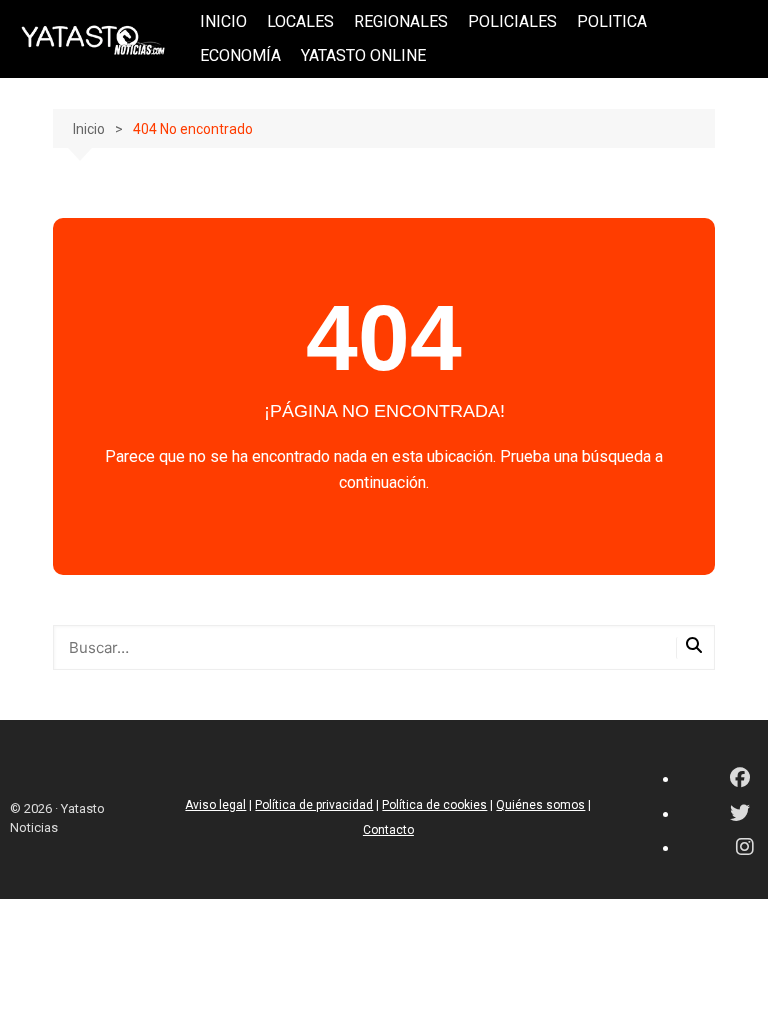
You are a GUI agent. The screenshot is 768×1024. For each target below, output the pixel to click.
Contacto (388, 830)
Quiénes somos (540, 805)
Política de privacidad (314, 805)
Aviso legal (215, 805)
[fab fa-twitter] (740, 814)
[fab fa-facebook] (740, 779)
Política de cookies (434, 805)
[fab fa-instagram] (745, 848)
